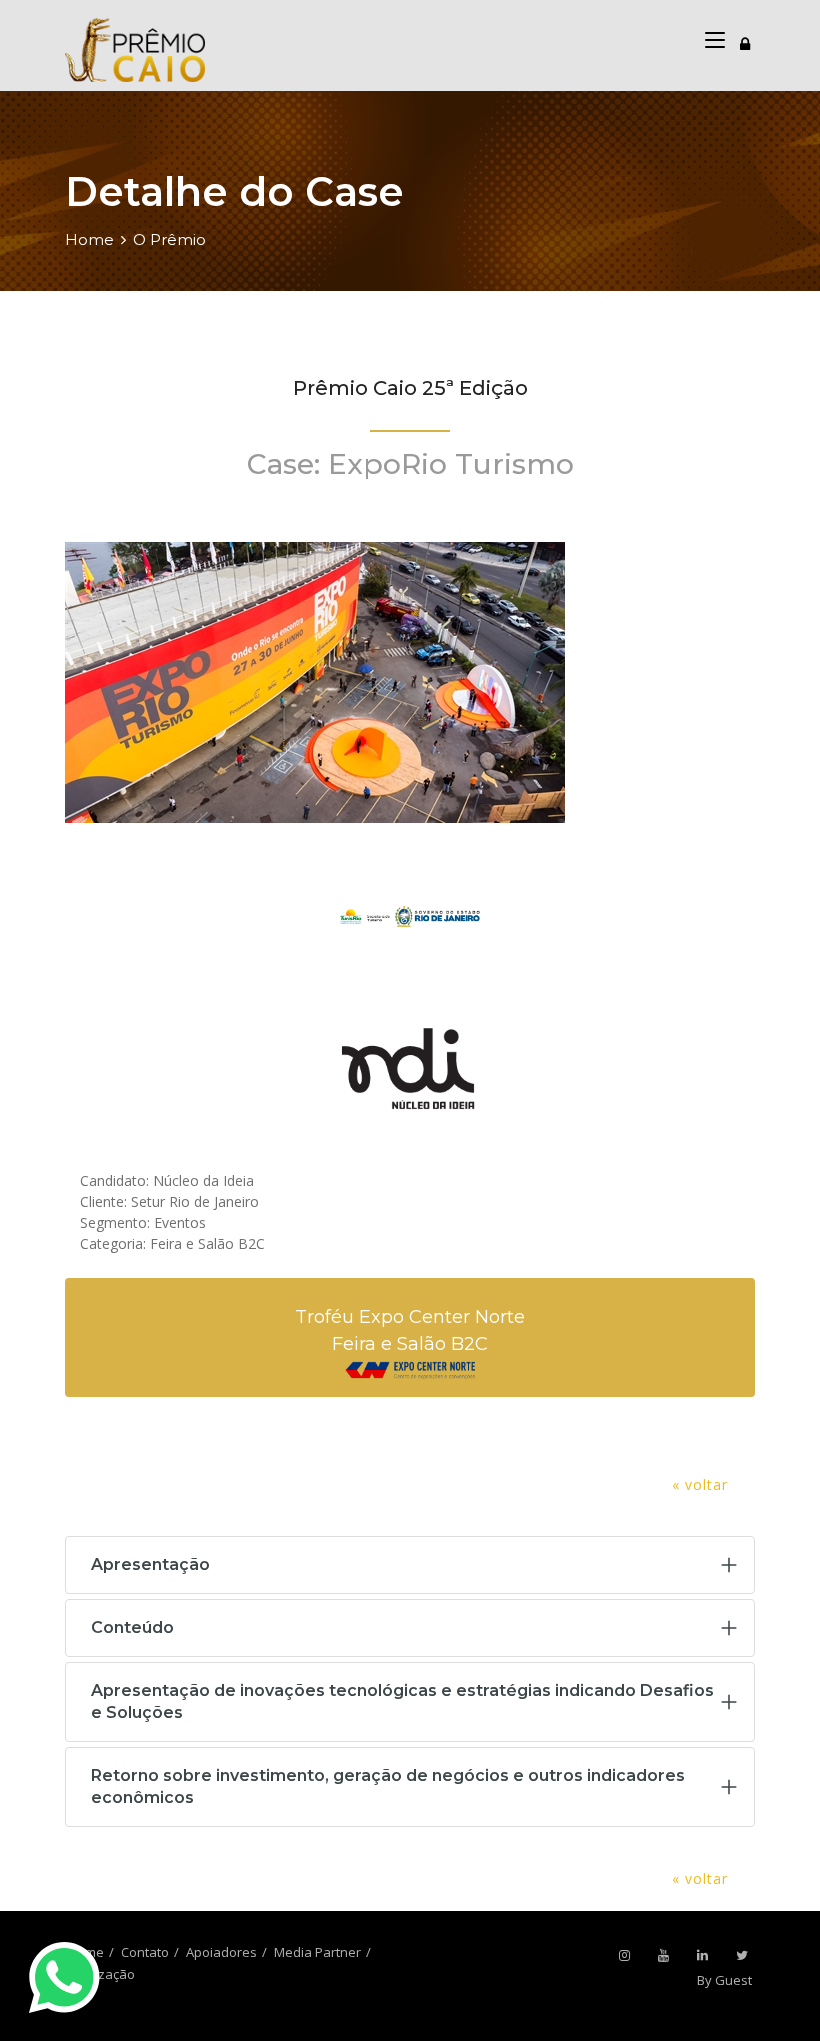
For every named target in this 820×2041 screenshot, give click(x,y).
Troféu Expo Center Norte (410, 1317)
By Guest (724, 1980)
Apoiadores (221, 1952)
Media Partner (317, 1952)
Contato (145, 1952)
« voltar (700, 1484)
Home (89, 239)
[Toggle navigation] (745, 41)
